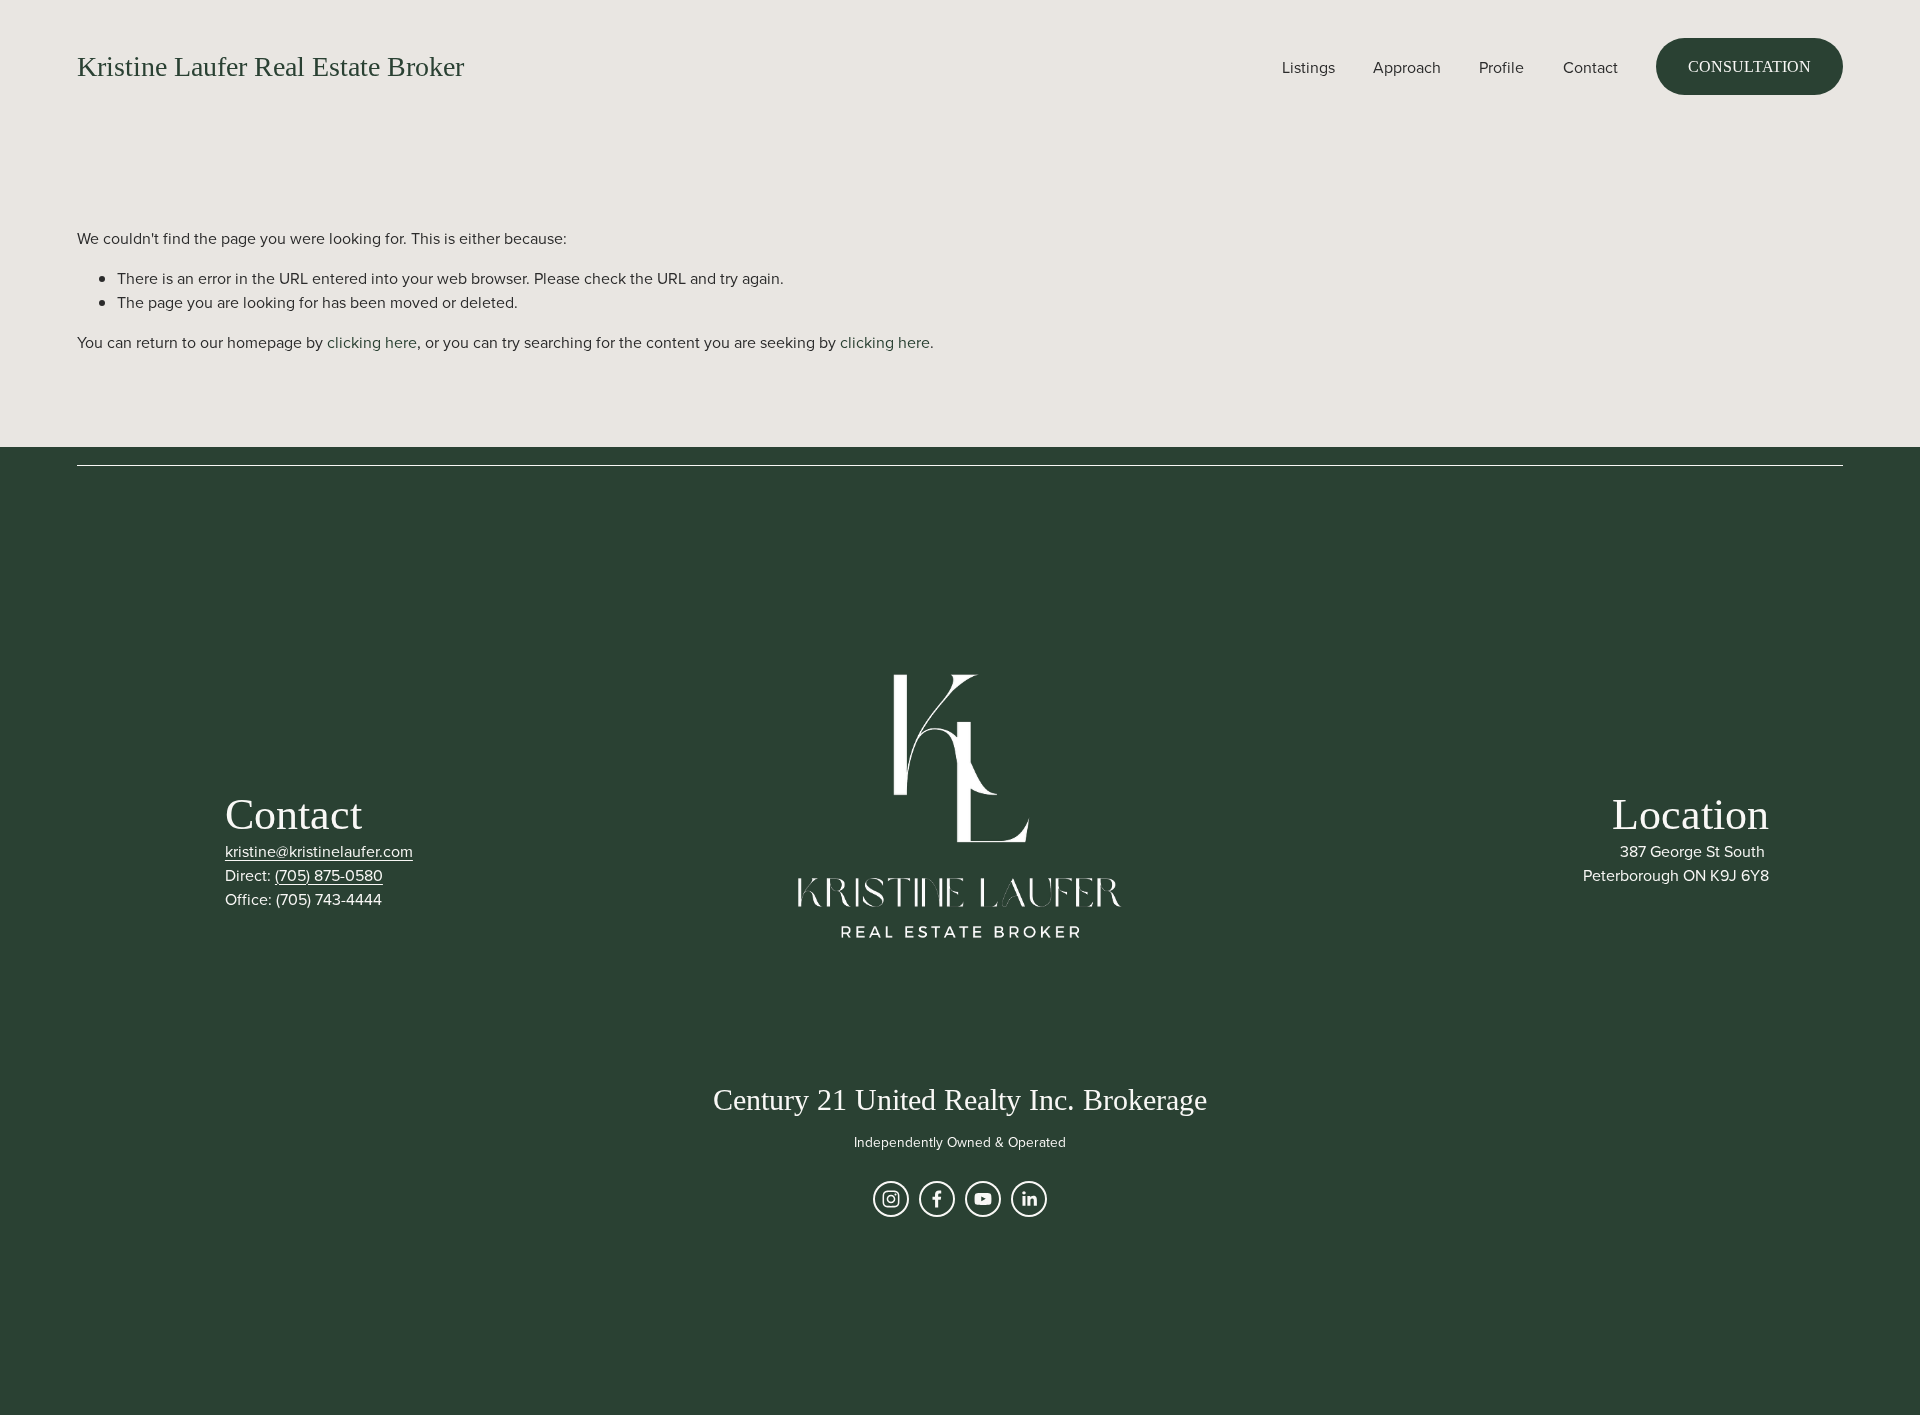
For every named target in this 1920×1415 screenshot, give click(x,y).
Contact (1590, 67)
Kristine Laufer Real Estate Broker (270, 66)
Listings (1308, 67)
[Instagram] (891, 1199)
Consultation (1749, 66)
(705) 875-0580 (329, 875)
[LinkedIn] (1029, 1199)
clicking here (372, 342)
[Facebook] (937, 1199)
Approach (1407, 67)
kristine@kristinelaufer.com (319, 851)
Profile (1501, 67)
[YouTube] (983, 1199)
